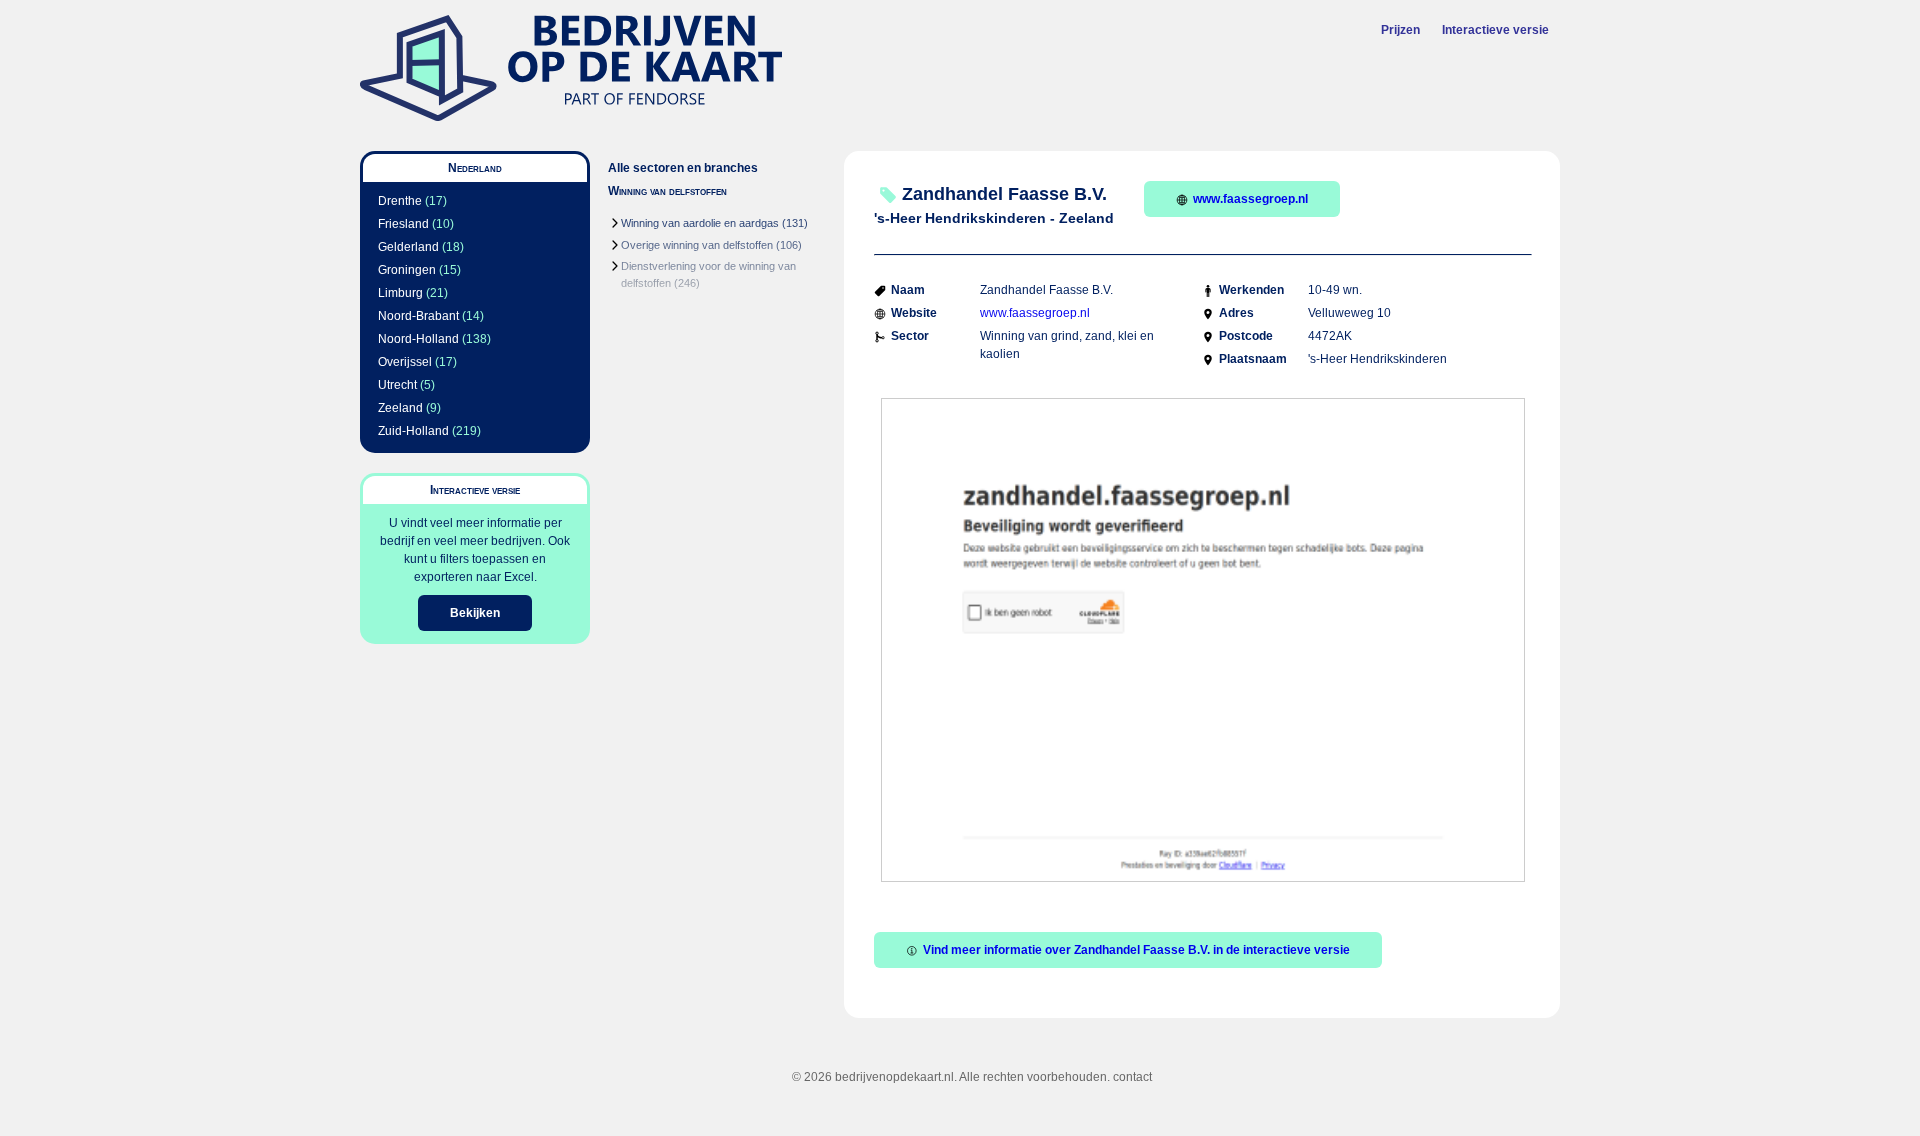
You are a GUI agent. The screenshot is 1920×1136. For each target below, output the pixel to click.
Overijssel (405, 362)
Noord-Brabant (418, 316)
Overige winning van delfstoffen (697, 245)
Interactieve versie (1495, 30)
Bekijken (475, 613)
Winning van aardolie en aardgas (700, 223)
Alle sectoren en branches (683, 168)
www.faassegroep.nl (1250, 199)
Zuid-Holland (413, 431)
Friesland (403, 224)
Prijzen (1400, 30)
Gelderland (408, 247)
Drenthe (400, 201)
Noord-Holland (418, 339)
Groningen (407, 270)
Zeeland (400, 408)
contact (1132, 1077)
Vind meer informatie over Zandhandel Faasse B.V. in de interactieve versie (1136, 950)
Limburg (400, 293)
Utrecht (397, 385)
